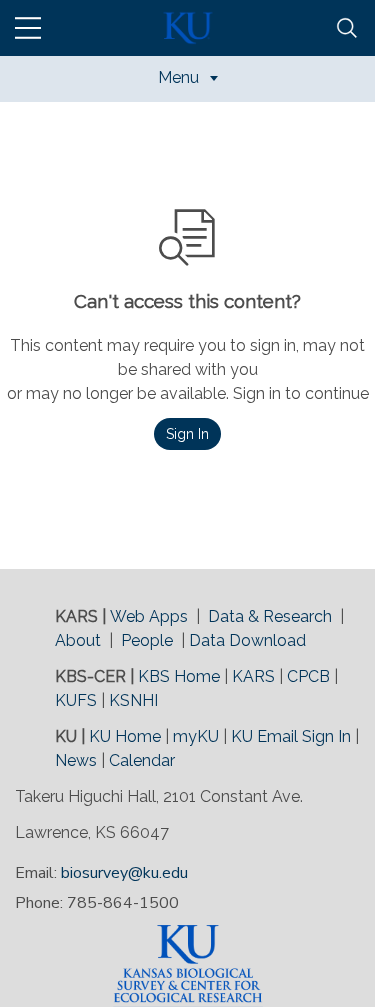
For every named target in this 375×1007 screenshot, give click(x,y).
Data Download (247, 640)
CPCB (308, 676)
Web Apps (149, 616)
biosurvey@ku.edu (124, 873)
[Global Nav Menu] (28, 28)
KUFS (76, 700)
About (78, 640)
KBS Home (179, 676)
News (76, 760)
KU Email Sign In (291, 736)
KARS (253, 676)
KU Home (125, 736)
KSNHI (133, 700)
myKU (196, 736)
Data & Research (270, 616)
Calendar (142, 760)
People (147, 640)
